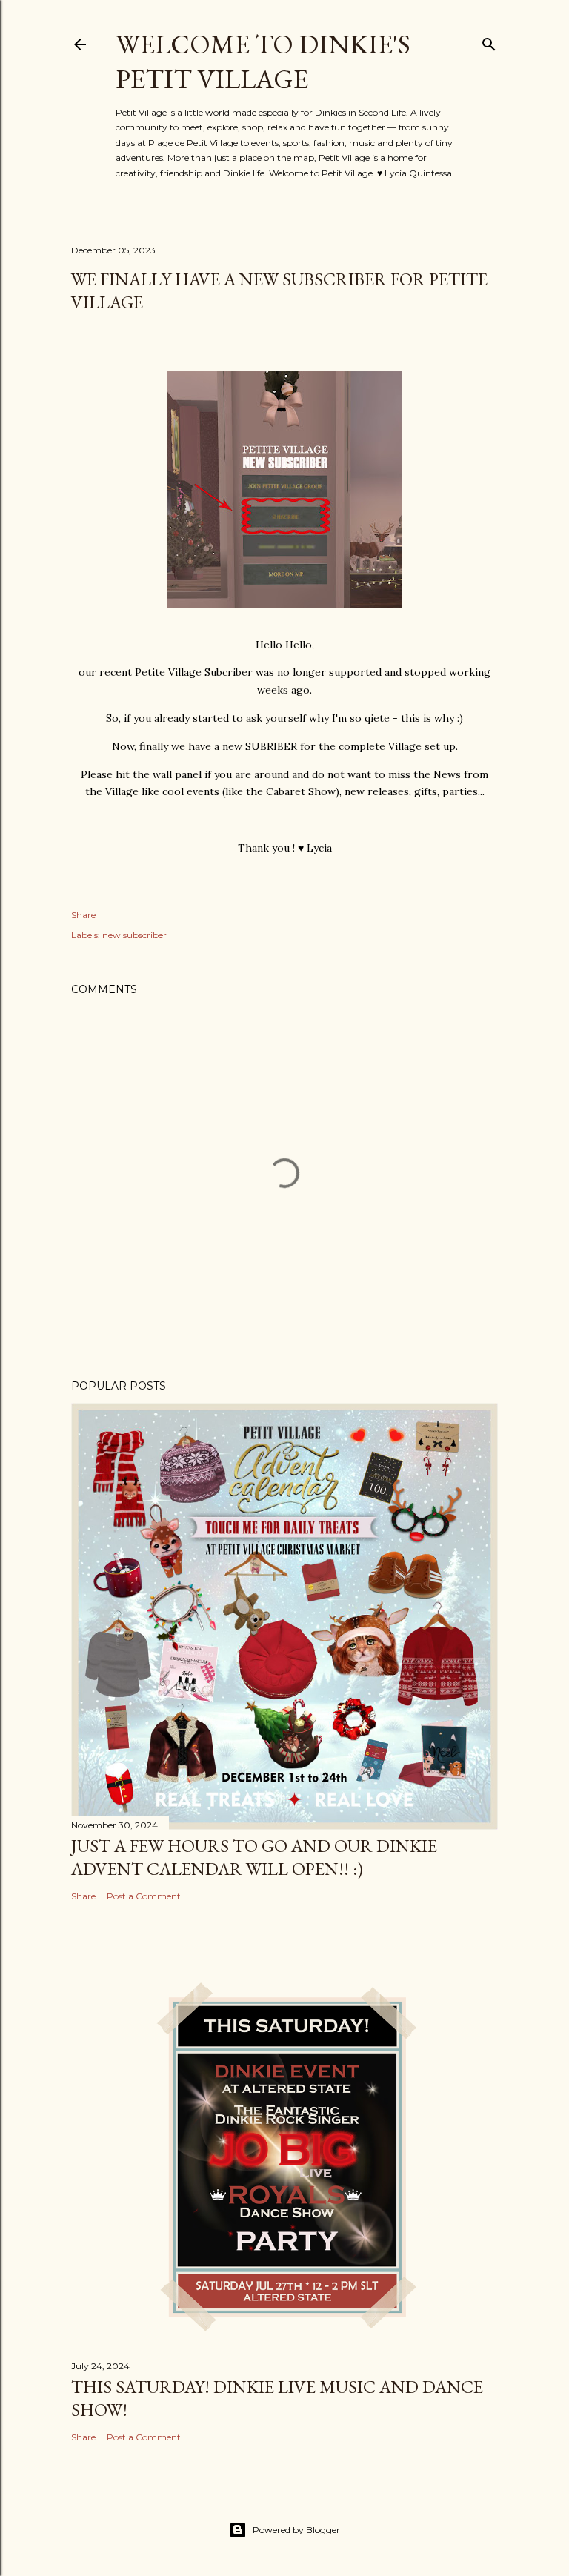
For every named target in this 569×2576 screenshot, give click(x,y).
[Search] (489, 41)
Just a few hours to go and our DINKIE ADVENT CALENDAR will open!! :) (254, 1857)
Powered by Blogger (296, 2530)
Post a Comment (144, 1896)
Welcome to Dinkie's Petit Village (263, 62)
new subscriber (134, 935)
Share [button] (83, 915)
